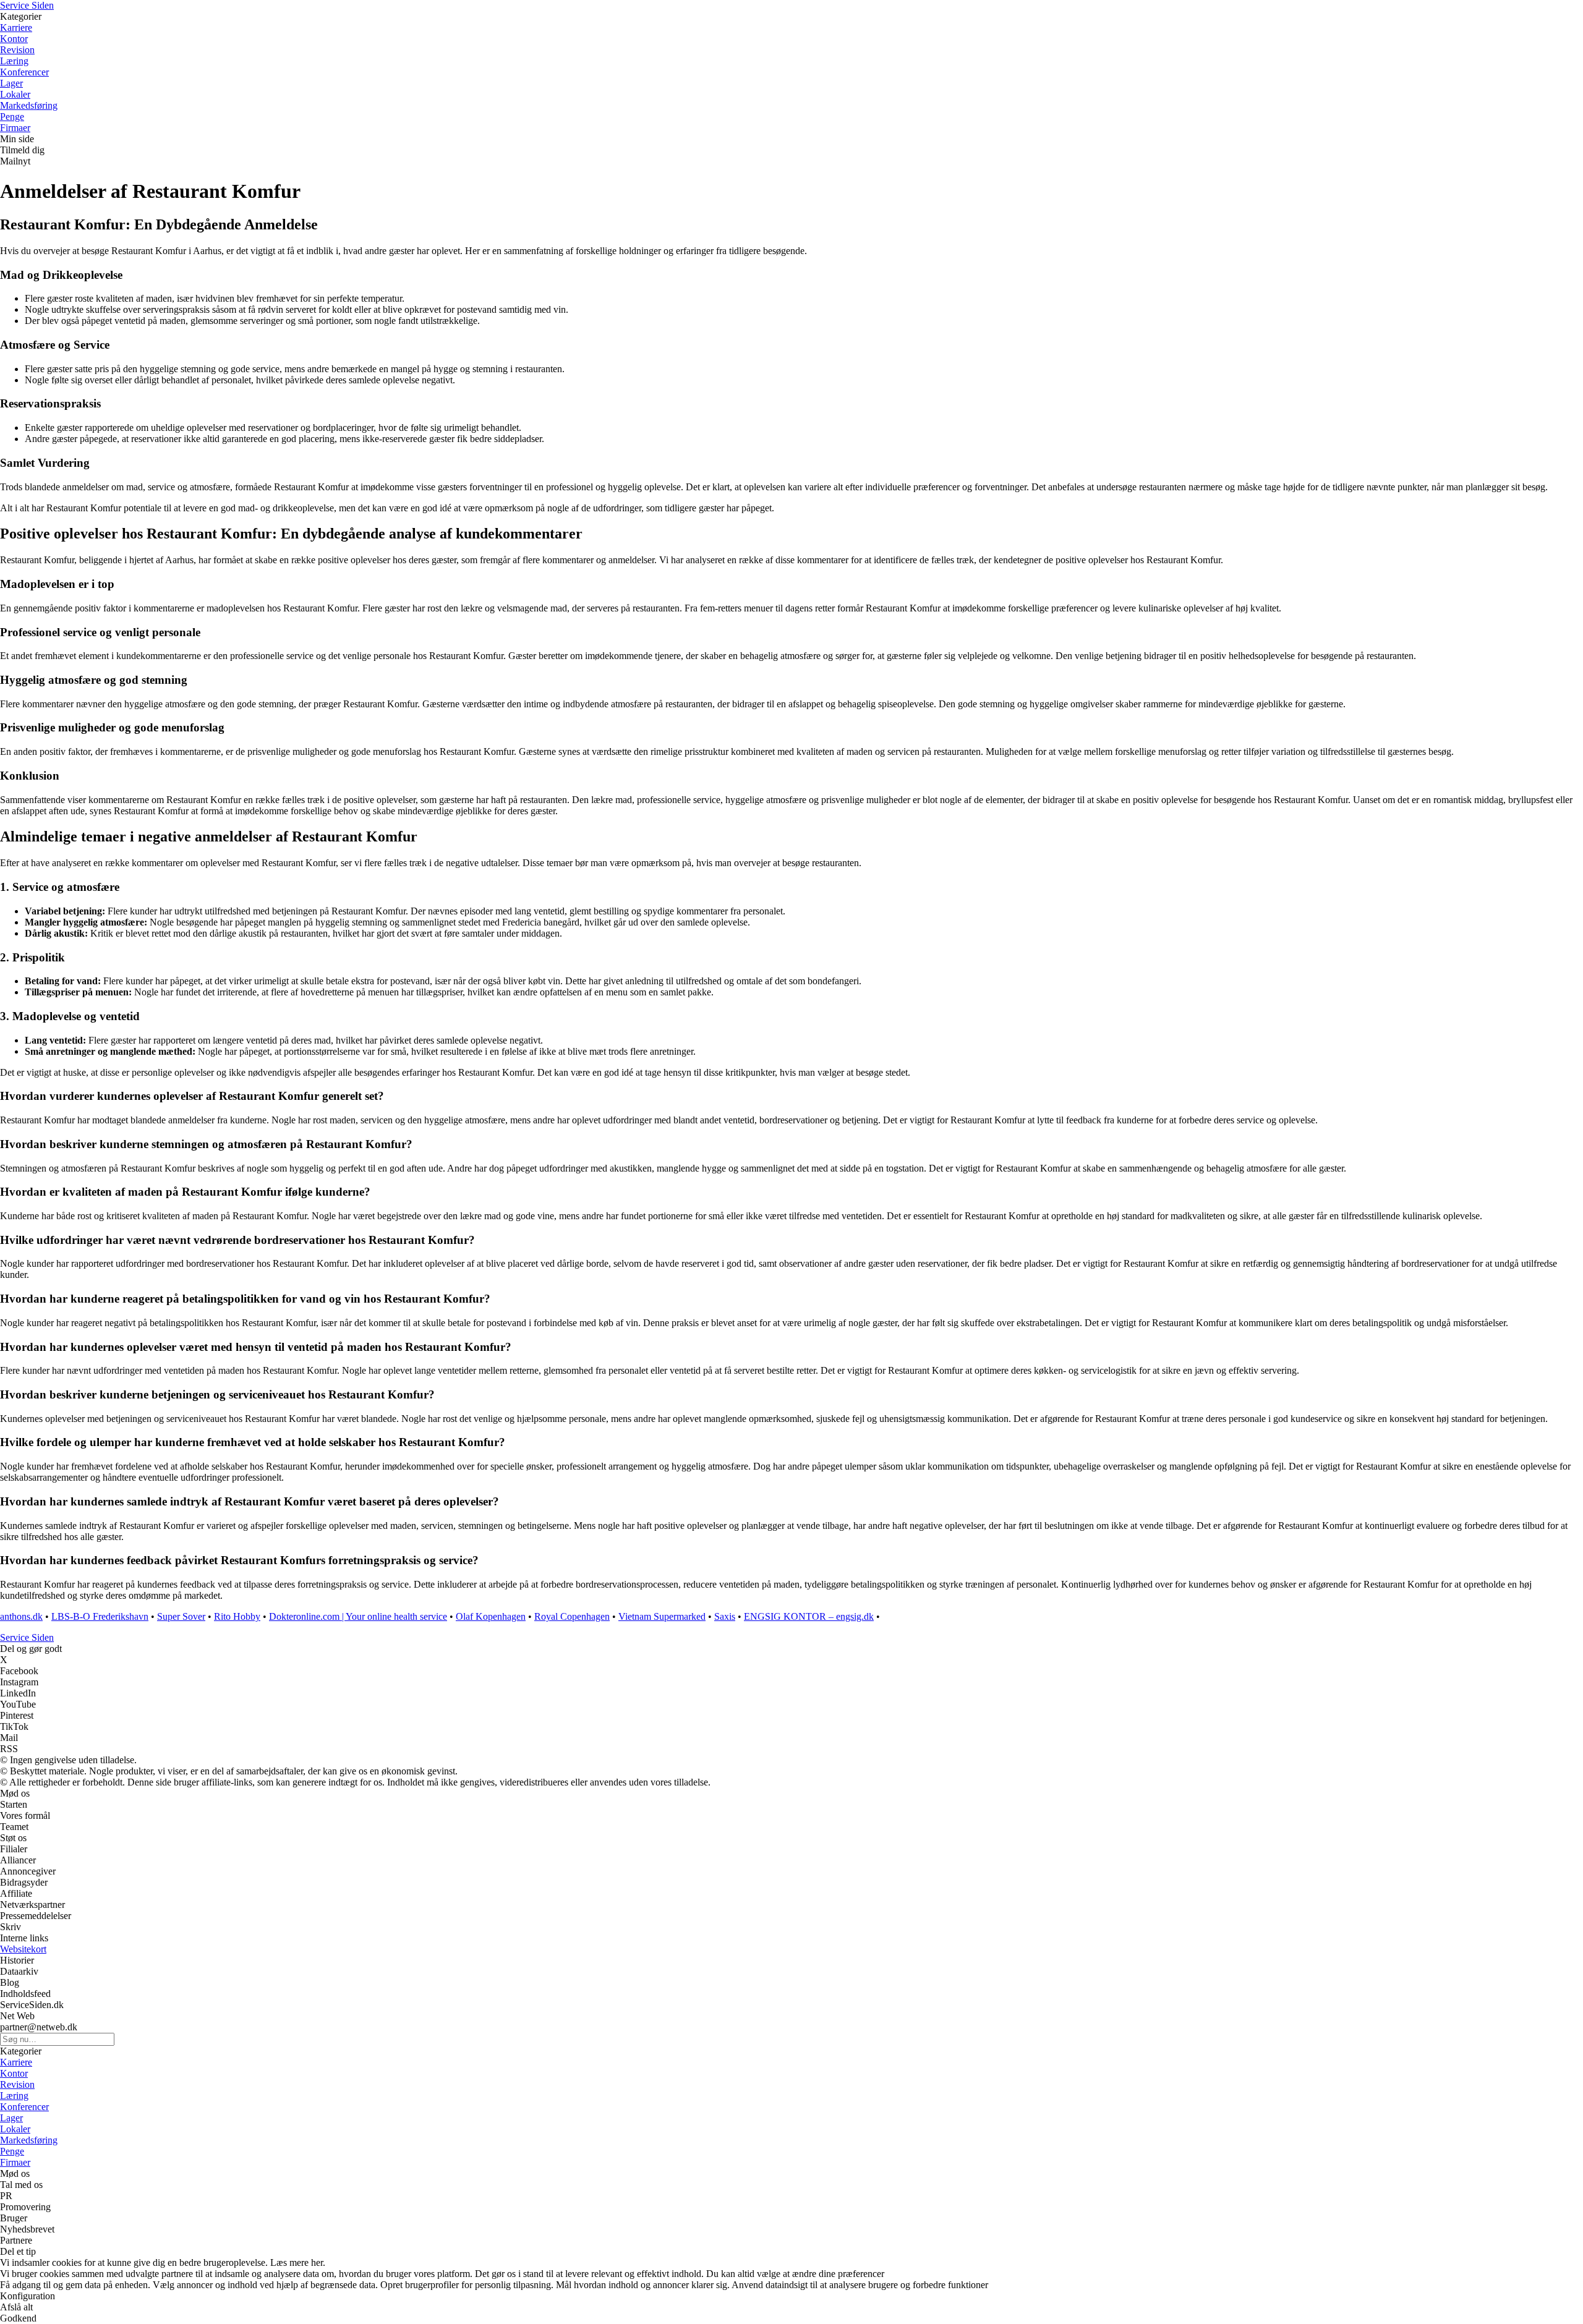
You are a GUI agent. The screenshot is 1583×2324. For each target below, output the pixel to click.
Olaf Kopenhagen (491, 1616)
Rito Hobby (237, 1616)
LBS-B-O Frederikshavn (100, 1616)
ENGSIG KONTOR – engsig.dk (809, 1616)
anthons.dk (21, 1616)
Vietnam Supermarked (662, 1616)
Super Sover (181, 1616)
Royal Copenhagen (572, 1616)
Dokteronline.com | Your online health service (358, 1616)
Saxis (725, 1616)
